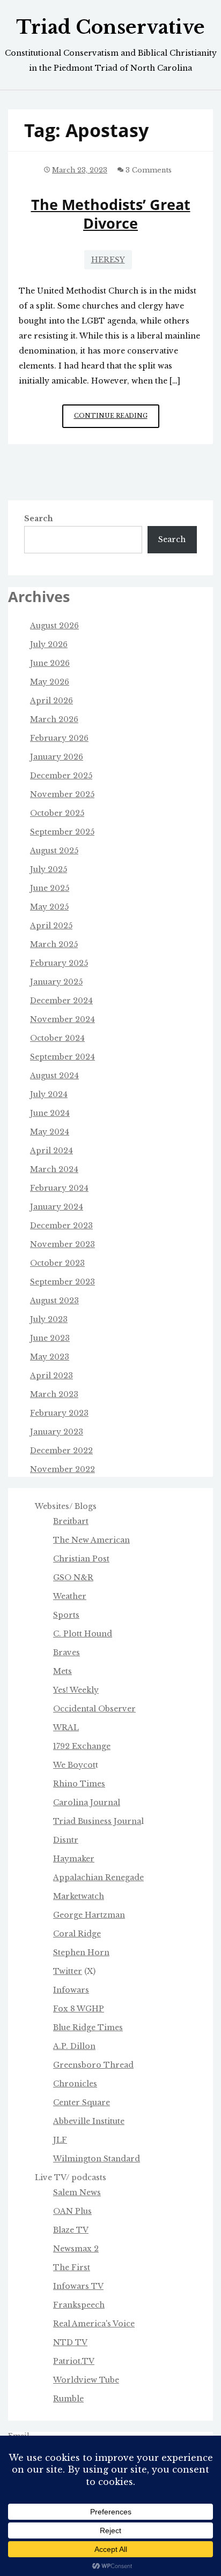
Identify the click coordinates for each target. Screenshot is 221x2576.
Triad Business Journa (97, 1821)
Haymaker (74, 1859)
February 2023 (59, 1413)
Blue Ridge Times (88, 2027)
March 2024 (54, 1169)
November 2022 (62, 1469)
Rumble (68, 2399)
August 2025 (54, 851)
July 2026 (49, 644)
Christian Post (81, 1559)
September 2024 (62, 1057)
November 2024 (62, 1019)
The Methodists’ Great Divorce (111, 214)
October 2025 (57, 813)
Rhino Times (79, 1784)
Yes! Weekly (76, 1690)
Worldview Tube (86, 2380)
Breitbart (71, 1521)
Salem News (77, 2192)
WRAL (66, 1728)
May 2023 (50, 1357)
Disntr (66, 1840)
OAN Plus (72, 2211)
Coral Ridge (77, 1934)
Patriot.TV (74, 2361)
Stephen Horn (81, 1952)
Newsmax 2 (76, 2249)
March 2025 (54, 944)
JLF (60, 2140)
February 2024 (59, 1188)
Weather (70, 1596)
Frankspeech (79, 2305)
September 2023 (62, 1282)
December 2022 (61, 1451)
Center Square (82, 2102)
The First (72, 2267)
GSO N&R (73, 1578)
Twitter (68, 1971)
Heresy (108, 260)
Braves (67, 1653)
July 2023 (49, 1319)
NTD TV (70, 2342)
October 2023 (57, 1263)
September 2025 (62, 832)
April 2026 (51, 701)
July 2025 (49, 869)
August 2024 (54, 1076)
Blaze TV (71, 2230)
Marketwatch (79, 1896)
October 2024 (57, 1038)
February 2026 (59, 738)
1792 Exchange (82, 1746)
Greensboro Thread (93, 2065)
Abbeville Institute (89, 2121)
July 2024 (49, 1094)
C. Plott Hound (83, 1634)
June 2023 (50, 1338)
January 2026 (57, 757)
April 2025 (51, 926)
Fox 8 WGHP (79, 2009)
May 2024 (50, 1132)
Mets (62, 1671)
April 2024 (51, 1151)
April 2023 (51, 1376)
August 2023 (54, 1301)
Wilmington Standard (97, 2159)
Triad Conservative (110, 27)
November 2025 (62, 794)
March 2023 (54, 1394)
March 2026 (54, 719)
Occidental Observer (94, 1709)
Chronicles (75, 2084)
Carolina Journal (87, 1803)
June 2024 (50, 1113)
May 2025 (49, 907)
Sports (66, 1615)
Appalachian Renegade (98, 1877)
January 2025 (56, 982)
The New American (91, 1540)
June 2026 (50, 663)
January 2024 (57, 1207)
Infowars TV (78, 2286)
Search (39, 519)
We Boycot (74, 1765)
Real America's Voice (94, 2324)
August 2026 (54, 626)
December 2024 (61, 1001)
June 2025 (50, 888)
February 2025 (59, 963)
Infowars (71, 1990)
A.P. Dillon (74, 2046)
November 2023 (62, 1244)
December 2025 (61, 776)
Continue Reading (117, 420)
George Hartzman (89, 1915)
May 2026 (50, 682)
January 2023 (57, 1432)
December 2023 (61, 1226)
